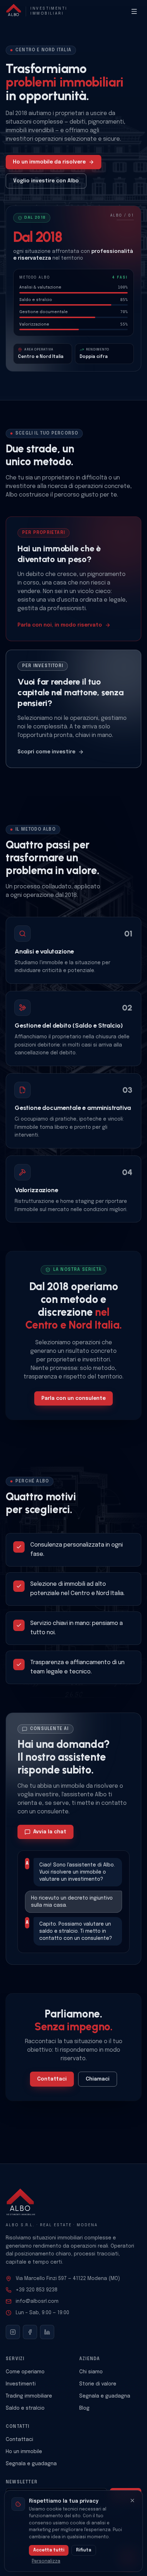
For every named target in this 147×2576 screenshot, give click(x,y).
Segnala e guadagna (105, 2396)
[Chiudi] (132, 2500)
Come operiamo (25, 2372)
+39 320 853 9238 (37, 2290)
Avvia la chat (50, 1832)
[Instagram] (13, 2332)
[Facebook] (30, 2332)
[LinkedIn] (47, 2332)
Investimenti (21, 2384)
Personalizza (46, 2561)
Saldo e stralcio (25, 2408)
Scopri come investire (46, 752)
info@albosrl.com (37, 2301)
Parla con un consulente (73, 1398)
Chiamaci (98, 2079)
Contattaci (52, 2079)
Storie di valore (98, 2384)
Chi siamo (91, 2372)
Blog (84, 2408)
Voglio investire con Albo (46, 181)
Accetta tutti (49, 2550)
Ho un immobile (24, 2452)
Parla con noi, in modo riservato (60, 625)
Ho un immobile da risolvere (49, 162)
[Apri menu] (134, 11)
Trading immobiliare (29, 2396)
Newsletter (22, 2482)
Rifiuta (84, 2550)
